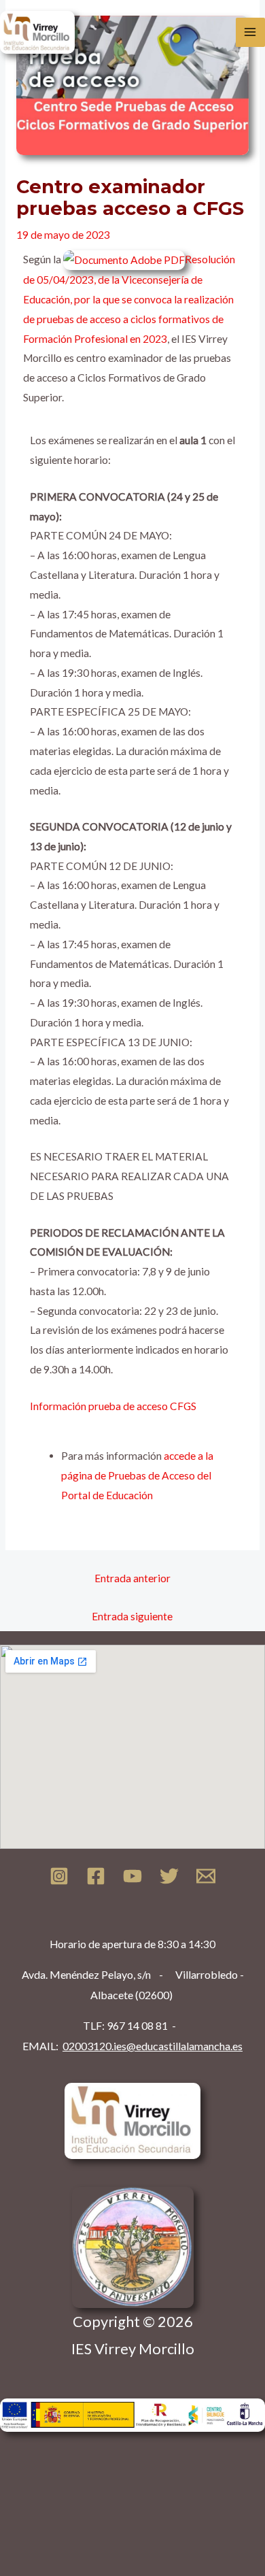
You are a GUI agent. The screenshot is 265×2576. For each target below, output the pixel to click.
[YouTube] (132, 1876)
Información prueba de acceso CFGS (113, 1406)
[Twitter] (169, 1876)
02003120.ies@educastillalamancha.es (153, 2046)
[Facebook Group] (96, 1876)
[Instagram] (59, 1876)
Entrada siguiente (132, 1616)
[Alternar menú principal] (250, 32)
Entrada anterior (132, 1578)
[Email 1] (206, 1876)
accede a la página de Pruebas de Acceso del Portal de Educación (137, 1475)
